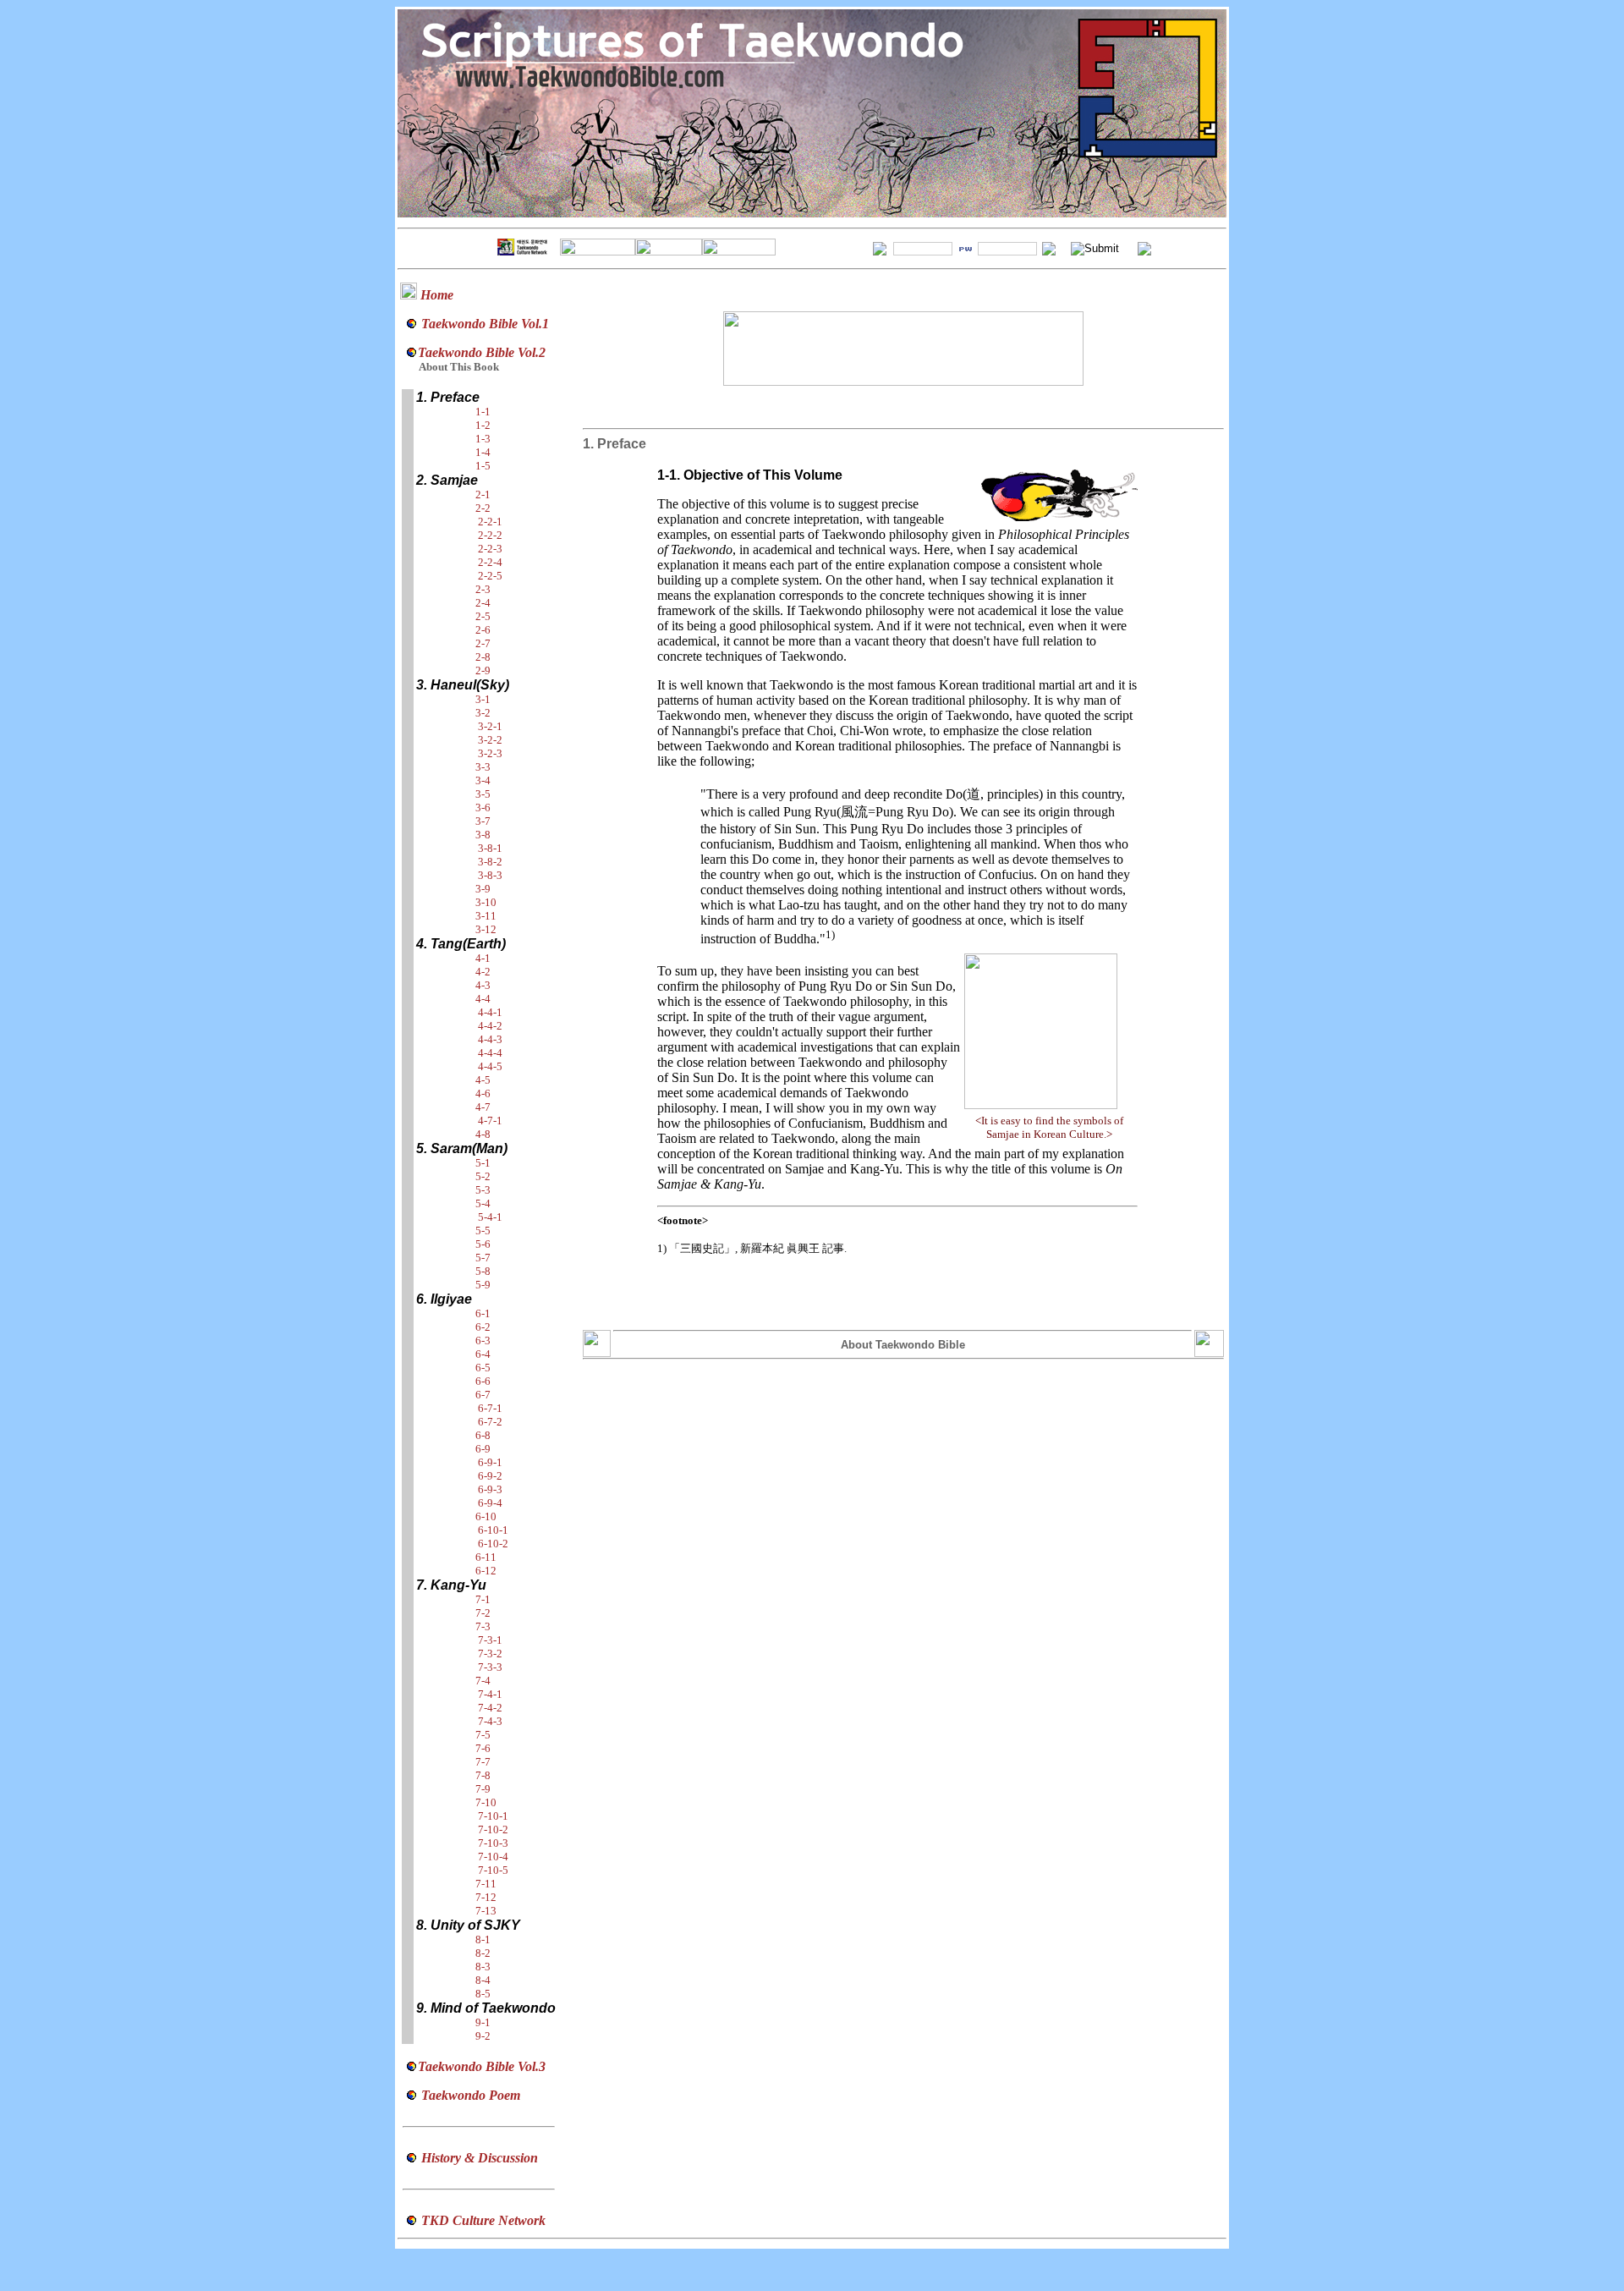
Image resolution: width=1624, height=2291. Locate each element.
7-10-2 (493, 1830)
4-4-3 (490, 1039)
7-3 (483, 1626)
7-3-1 (490, 1640)
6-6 (483, 1381)
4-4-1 (490, 1012)
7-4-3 (490, 1721)
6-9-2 (490, 1476)
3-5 (483, 794)
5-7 (483, 1258)
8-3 (483, 1967)
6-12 (486, 1571)
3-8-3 (490, 875)
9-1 (483, 2022)
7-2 (483, 1613)
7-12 (486, 1897)
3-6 (483, 808)
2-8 (483, 657)
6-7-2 (490, 1422)
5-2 (483, 1176)
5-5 (483, 1231)
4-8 (483, 1134)
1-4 (483, 452)
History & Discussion (480, 2158)
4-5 (483, 1080)
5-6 (483, 1244)
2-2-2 (490, 535)
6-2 (483, 1327)
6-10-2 (493, 1544)
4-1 (483, 958)
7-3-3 (490, 1667)
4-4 (483, 999)
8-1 (483, 1939)
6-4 (483, 1354)
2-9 (483, 670)
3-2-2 (490, 740)
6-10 (486, 1516)
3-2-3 (490, 753)
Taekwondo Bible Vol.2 (482, 352)
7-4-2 (490, 1708)
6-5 (483, 1368)
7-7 (483, 1762)
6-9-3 (490, 1489)
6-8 (483, 1435)
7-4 (483, 1681)
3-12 (486, 929)
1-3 (483, 439)
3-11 (486, 916)
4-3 (483, 985)
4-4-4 (490, 1053)
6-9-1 (490, 1462)
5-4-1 (490, 1217)
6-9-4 (490, 1503)
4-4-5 (490, 1066)
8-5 (483, 1994)
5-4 (483, 1203)
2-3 (483, 589)
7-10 (486, 1802)
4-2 (483, 972)
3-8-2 (490, 862)
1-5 (483, 466)
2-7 (483, 643)
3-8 (483, 835)
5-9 (483, 1285)
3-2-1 (490, 726)
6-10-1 (493, 1530)
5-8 (483, 1271)
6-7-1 (490, 1408)
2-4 (483, 603)
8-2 (483, 1953)
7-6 (483, 1748)
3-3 (483, 767)
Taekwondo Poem (471, 2095)
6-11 (486, 1557)
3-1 (483, 699)
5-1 (483, 1163)
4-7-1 (490, 1121)
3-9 (483, 889)
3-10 (486, 902)
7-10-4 (493, 1857)
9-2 (483, 2036)
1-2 (483, 425)
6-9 (483, 1449)
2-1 (483, 494)
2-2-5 (490, 576)
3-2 (483, 713)
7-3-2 (490, 1654)
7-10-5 (493, 1870)
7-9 (483, 1789)
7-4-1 (490, 1694)
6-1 (483, 1313)
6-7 (483, 1395)
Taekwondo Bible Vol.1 (485, 324)
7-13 (486, 1911)
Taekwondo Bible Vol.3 (482, 2066)
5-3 (483, 1190)
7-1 (483, 1599)
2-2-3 (490, 549)
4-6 (483, 1093)
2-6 (483, 630)
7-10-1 (493, 1816)
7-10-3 (493, 1843)
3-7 (483, 821)
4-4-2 (490, 1026)
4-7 (483, 1107)
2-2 (483, 508)
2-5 (483, 616)
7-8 (483, 1775)
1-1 (483, 412)
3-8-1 (490, 848)
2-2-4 (490, 562)
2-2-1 (490, 522)
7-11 (486, 1884)
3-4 (483, 780)
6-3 (483, 1341)
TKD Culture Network (483, 2220)
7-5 (483, 1735)
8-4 (483, 1980)
